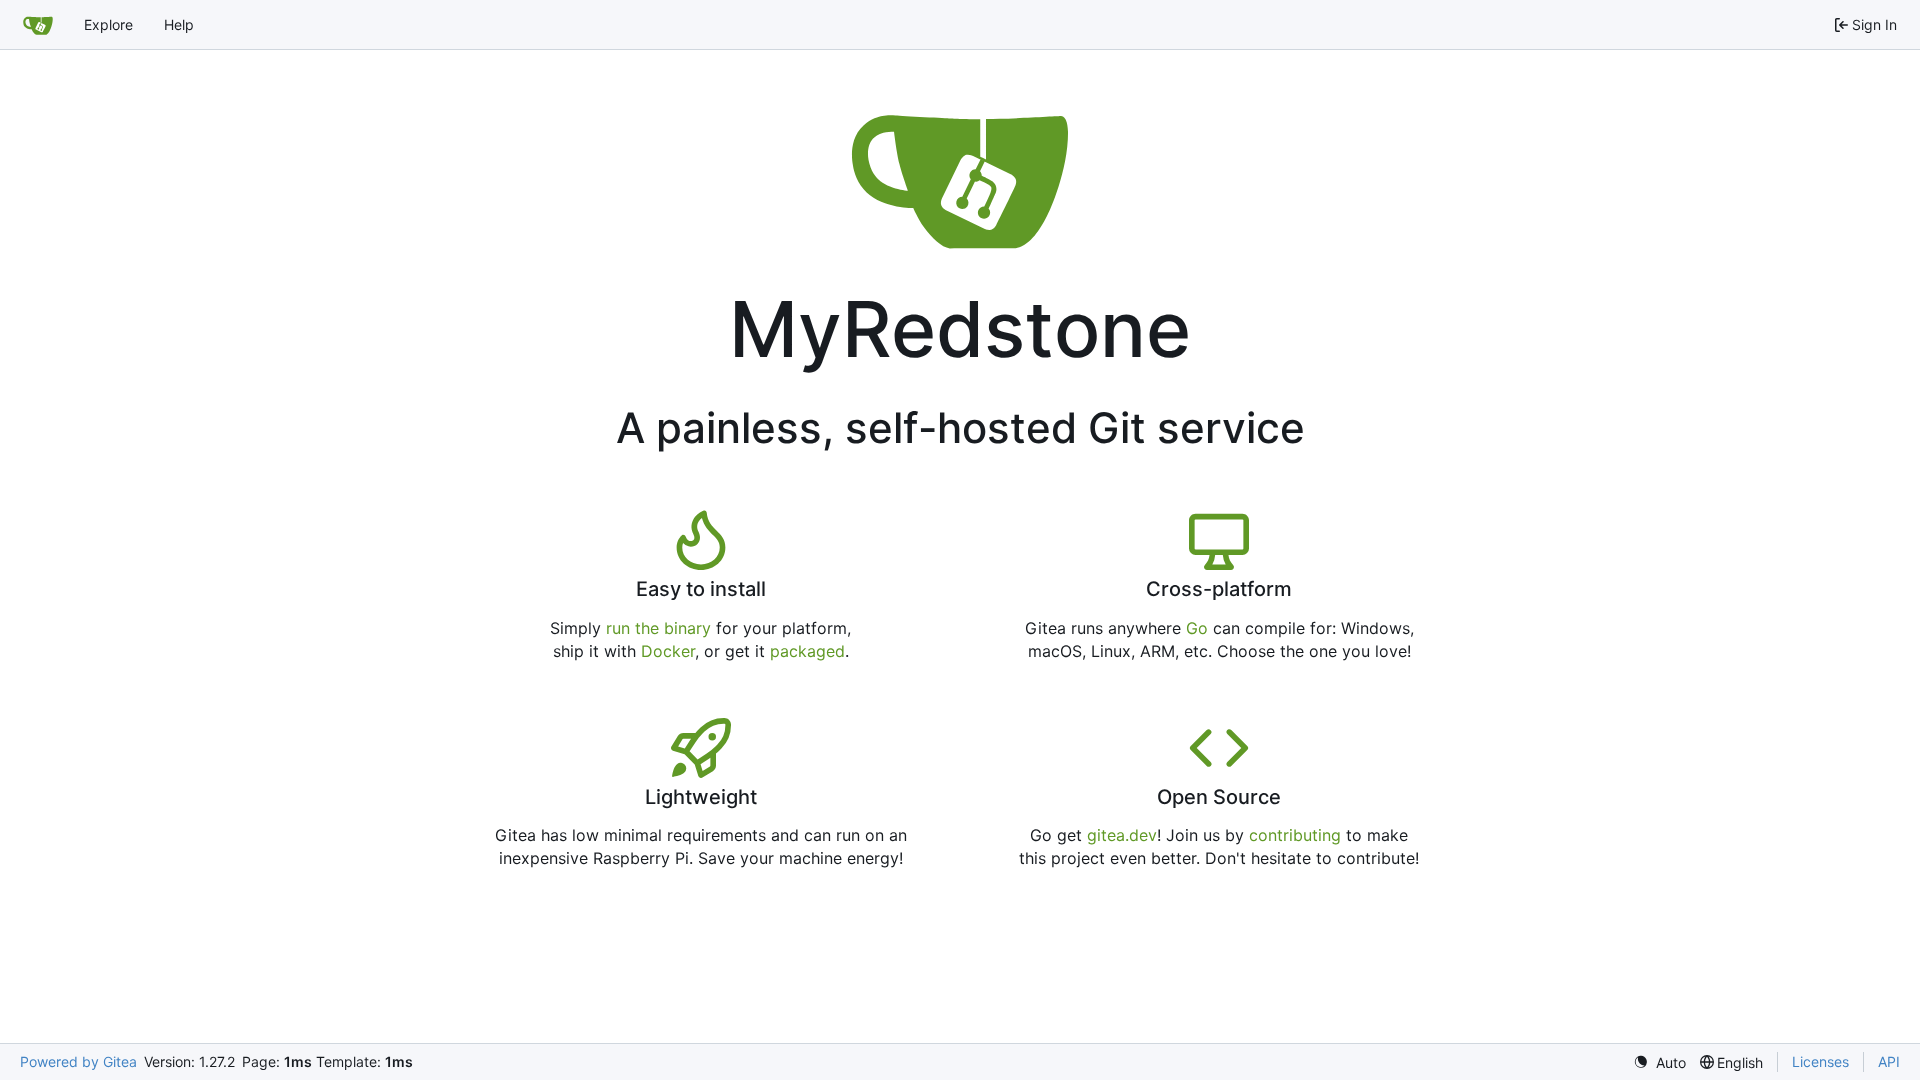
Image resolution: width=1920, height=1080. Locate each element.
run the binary (658, 628)
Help (179, 24)
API (1889, 1061)
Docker (668, 651)
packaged (807, 651)
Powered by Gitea (78, 1061)
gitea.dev (1122, 835)
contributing (1295, 835)
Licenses (1820, 1061)
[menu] (1659, 1062)
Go (1197, 628)
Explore (108, 24)
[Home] (38, 25)
